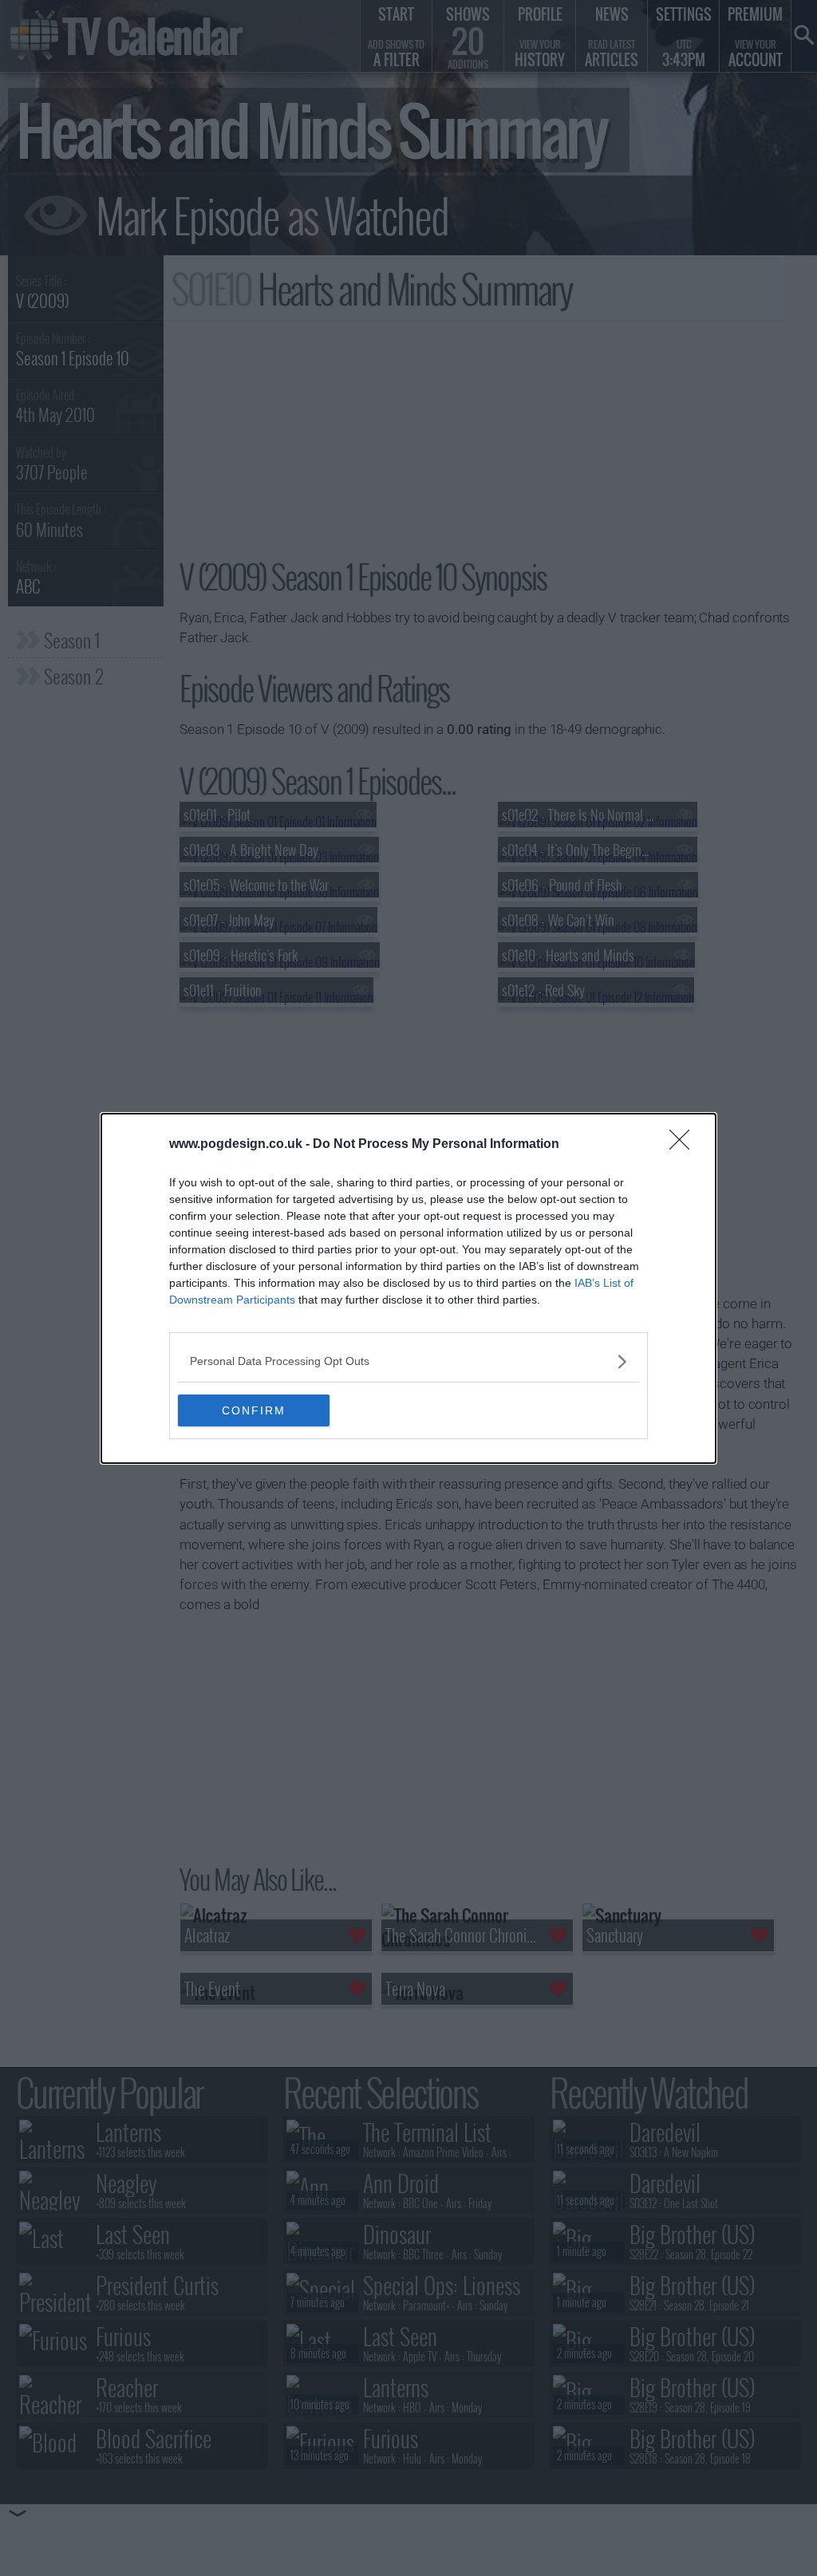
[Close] (685, 1145)
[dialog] (408, 1288)
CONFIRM (254, 1410)
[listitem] (408, 1361)
